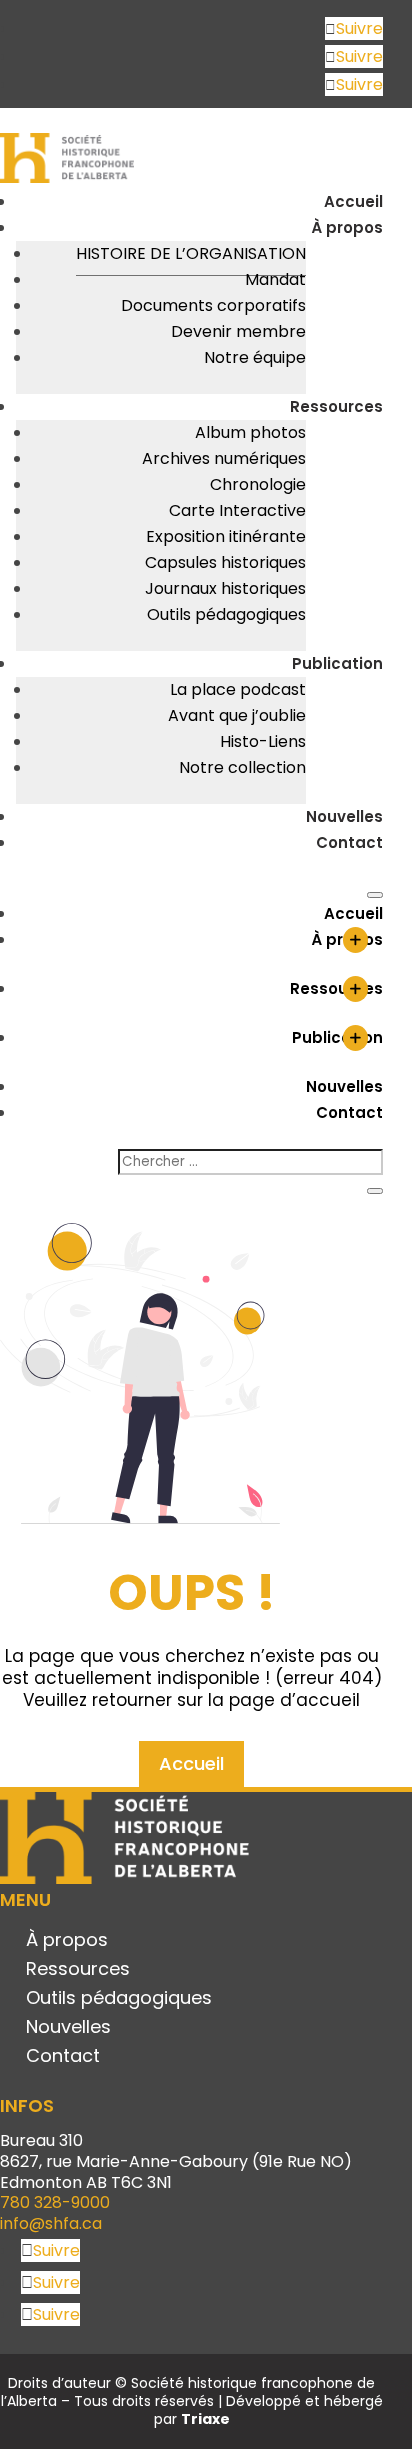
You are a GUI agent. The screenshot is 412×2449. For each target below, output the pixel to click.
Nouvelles (344, 816)
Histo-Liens (263, 741)
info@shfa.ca (51, 2223)
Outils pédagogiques (226, 614)
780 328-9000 (55, 2202)
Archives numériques (224, 458)
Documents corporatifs (213, 305)
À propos (347, 227)
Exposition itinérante (226, 536)
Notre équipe (255, 357)
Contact (349, 842)
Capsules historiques (225, 562)
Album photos (250, 432)
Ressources (336, 406)
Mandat (275, 279)
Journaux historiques (225, 588)
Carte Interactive (237, 510)
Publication (337, 663)
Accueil (353, 201)
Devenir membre (238, 331)
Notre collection (242, 767)
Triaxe (205, 2419)
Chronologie (258, 484)
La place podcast (238, 689)
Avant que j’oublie (237, 715)
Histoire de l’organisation (191, 253)
